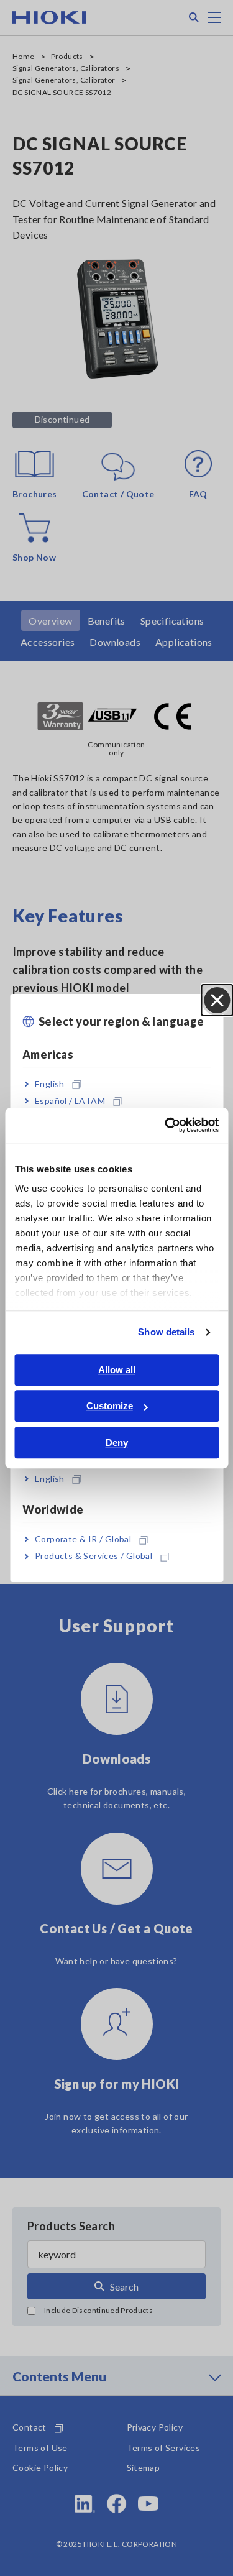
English (50, 1084)
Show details (166, 1332)
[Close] (217, 1000)
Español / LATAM (70, 1101)
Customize (110, 1406)
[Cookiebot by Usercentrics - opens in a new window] (166, 1125)
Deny (117, 1442)
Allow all (117, 1370)
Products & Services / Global (94, 1556)
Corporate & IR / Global (83, 1539)
